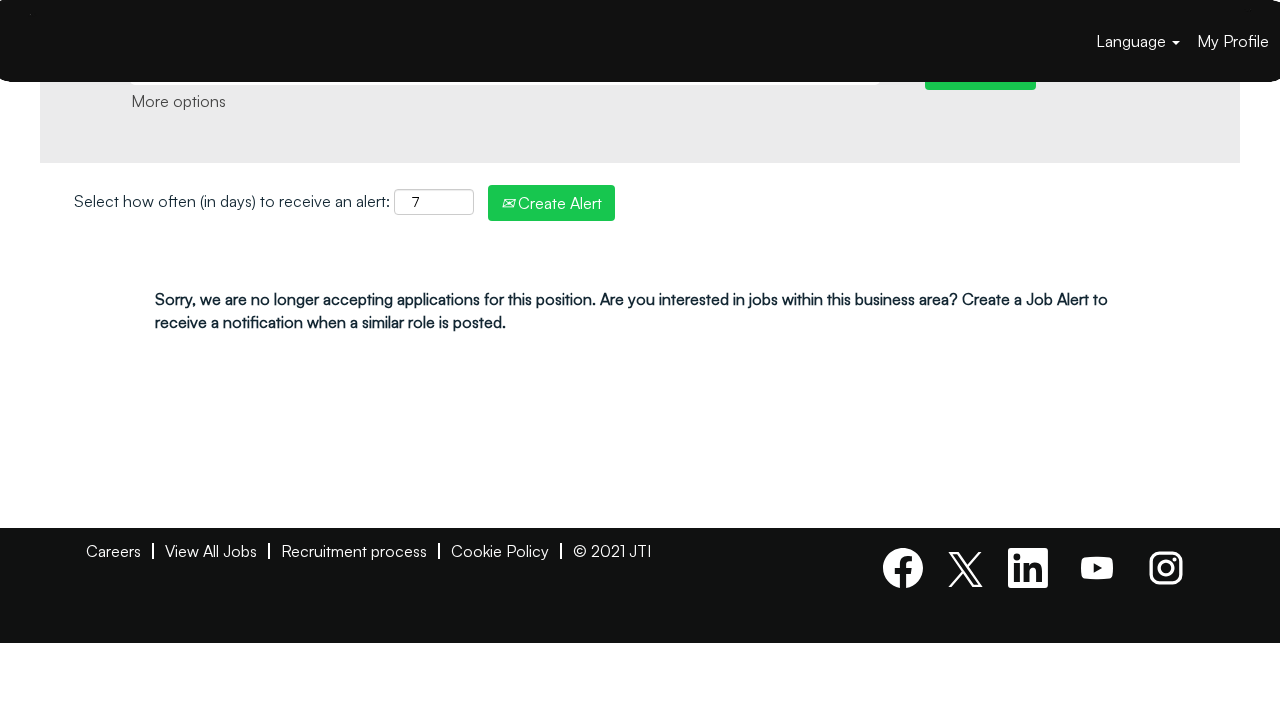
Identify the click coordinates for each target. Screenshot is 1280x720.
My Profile (1233, 41)
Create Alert (558, 203)
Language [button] (1133, 41)
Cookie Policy (500, 551)
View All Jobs (211, 551)
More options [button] (178, 101)
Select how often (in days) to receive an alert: (232, 201)
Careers (113, 551)
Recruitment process (354, 551)
